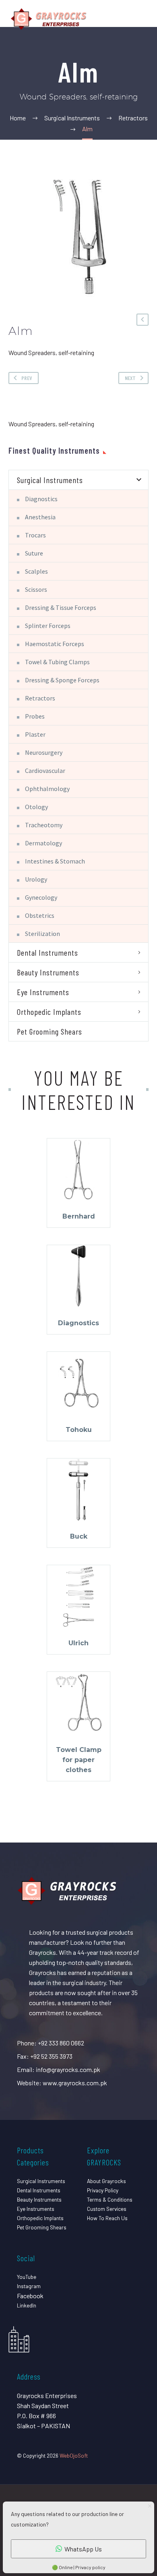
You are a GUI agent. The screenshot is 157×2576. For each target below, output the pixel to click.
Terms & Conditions (110, 2199)
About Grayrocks (106, 2181)
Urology (36, 879)
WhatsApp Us (83, 2549)
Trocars (35, 535)
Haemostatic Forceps (55, 644)
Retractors (40, 698)
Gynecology (41, 897)
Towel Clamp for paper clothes (79, 1760)
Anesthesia (40, 517)
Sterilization (42, 934)
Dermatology (43, 843)
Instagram (29, 2286)
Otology (36, 807)
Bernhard (79, 1216)
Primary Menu (141, 19)
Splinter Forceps (48, 626)
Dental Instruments (48, 952)
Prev (27, 378)
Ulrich (78, 1643)
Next (130, 378)
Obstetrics (40, 915)
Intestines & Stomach (55, 861)
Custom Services (107, 2209)
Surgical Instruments (50, 480)
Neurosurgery (44, 752)
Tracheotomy (44, 825)
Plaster (35, 734)
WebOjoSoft (74, 2455)
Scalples (36, 571)
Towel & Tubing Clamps (57, 662)
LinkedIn (27, 2305)
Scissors (36, 589)
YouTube (27, 2277)
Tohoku (79, 1430)
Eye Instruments (43, 992)
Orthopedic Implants (49, 1012)
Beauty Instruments (48, 972)
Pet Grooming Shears (50, 1031)
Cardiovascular (45, 771)
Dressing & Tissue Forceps (61, 607)
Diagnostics (41, 499)
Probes (35, 716)
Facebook (30, 2296)
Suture (34, 553)
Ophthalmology (47, 789)
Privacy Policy (103, 2190)
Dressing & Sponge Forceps (62, 680)
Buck (79, 1536)
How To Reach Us (107, 2218)
